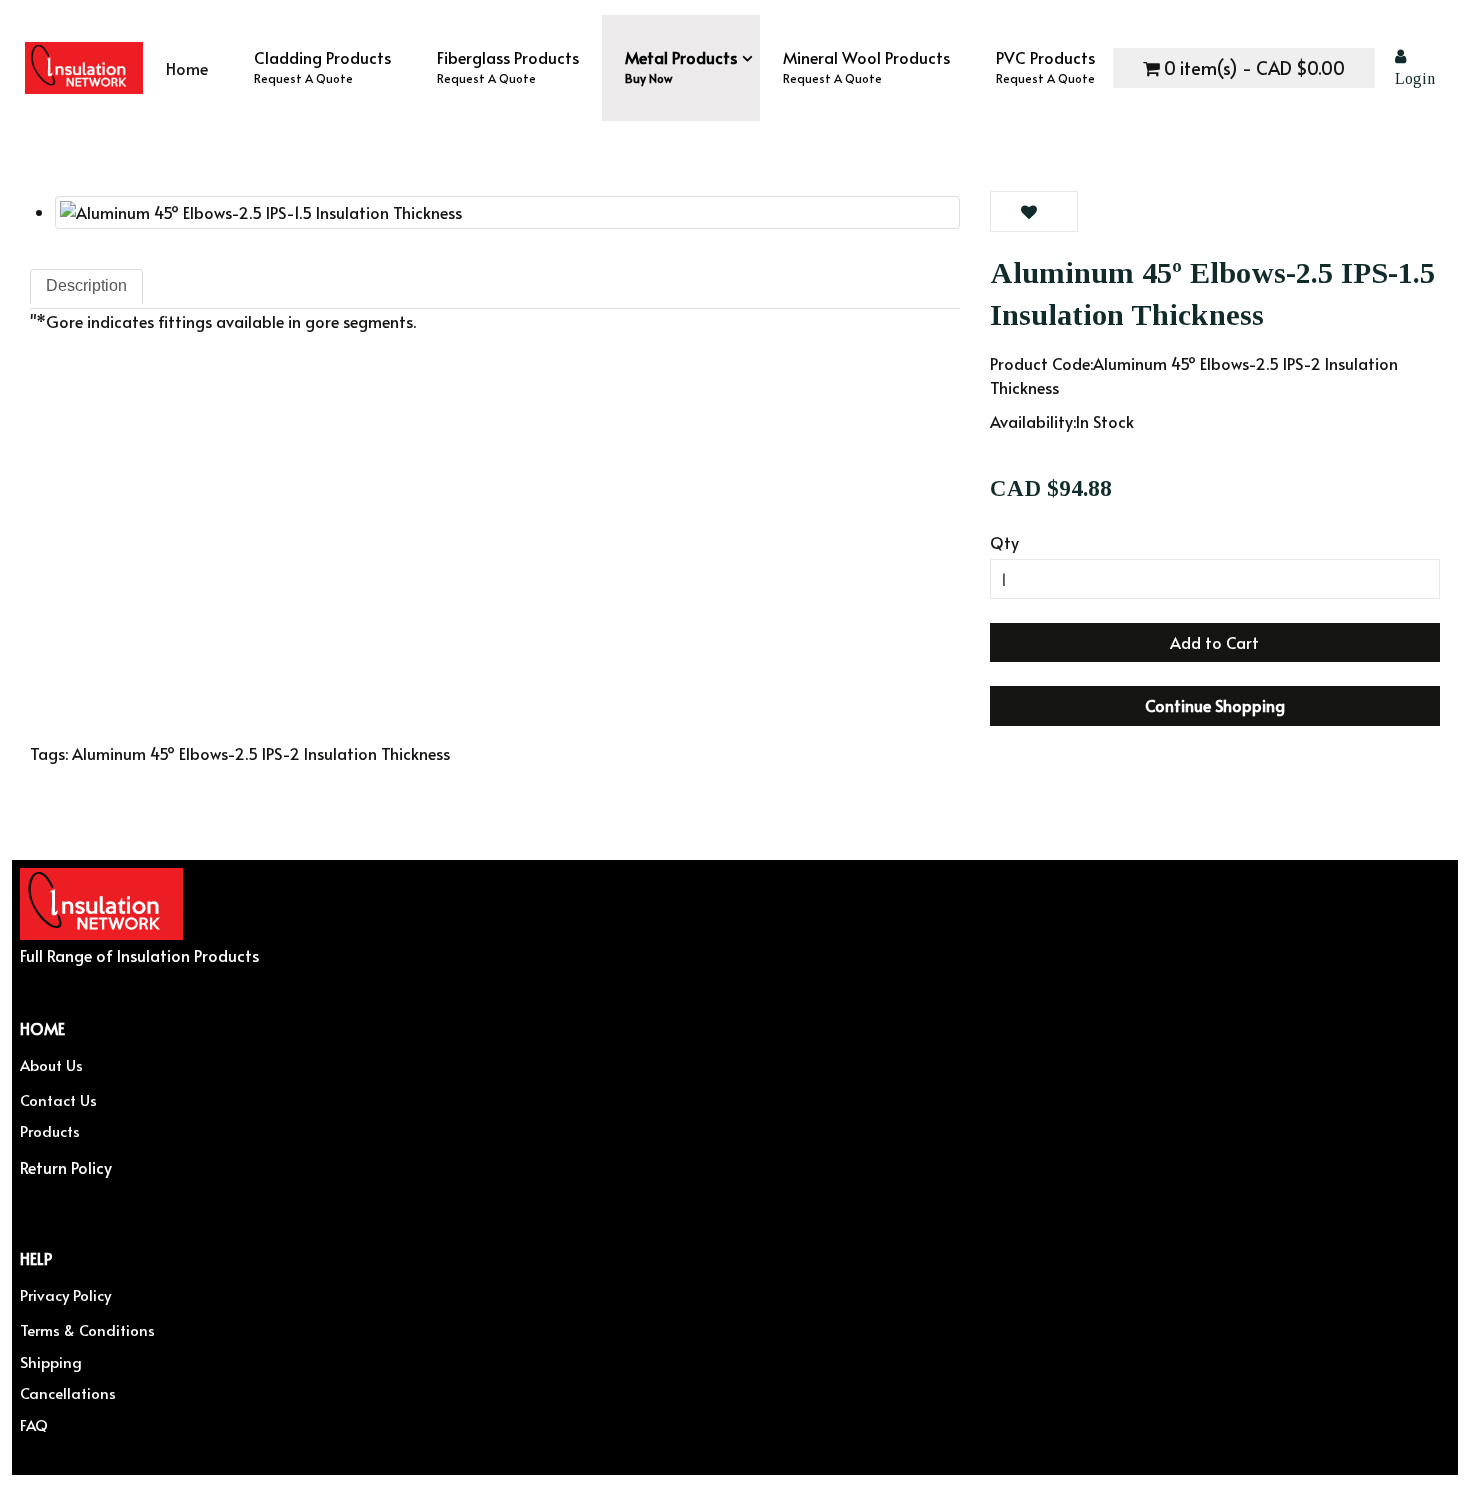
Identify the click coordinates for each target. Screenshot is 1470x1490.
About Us (51, 1064)
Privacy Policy (65, 1294)
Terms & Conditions (87, 1329)
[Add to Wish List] (1034, 211)
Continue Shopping (1215, 705)
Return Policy (66, 1166)
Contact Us (58, 1099)
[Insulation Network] (84, 68)
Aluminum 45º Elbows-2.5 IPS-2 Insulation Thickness (261, 753)
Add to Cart (1214, 642)
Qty (1004, 542)
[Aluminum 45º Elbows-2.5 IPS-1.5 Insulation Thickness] (507, 212)
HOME (42, 1028)
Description (86, 285)
